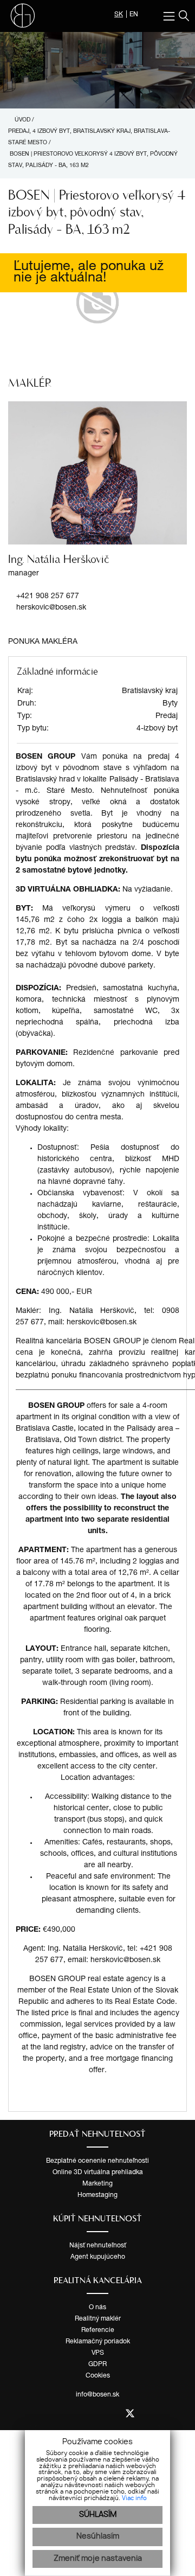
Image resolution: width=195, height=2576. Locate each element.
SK (119, 15)
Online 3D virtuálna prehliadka (98, 2173)
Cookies (98, 2376)
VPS (98, 2353)
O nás (97, 2308)
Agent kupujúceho (98, 2257)
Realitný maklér (98, 2319)
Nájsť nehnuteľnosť (98, 2246)
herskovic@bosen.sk (51, 608)
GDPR (97, 2364)
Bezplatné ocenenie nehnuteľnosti (97, 2161)
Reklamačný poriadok (98, 2342)
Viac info (134, 2498)
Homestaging (97, 2195)
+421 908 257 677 (48, 597)
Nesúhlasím (98, 2536)
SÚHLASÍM (98, 2515)
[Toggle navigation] (170, 16)
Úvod (22, 120)
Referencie (98, 2330)
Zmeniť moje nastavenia (98, 2559)
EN (134, 15)
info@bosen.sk (97, 2395)
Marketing (97, 2184)
